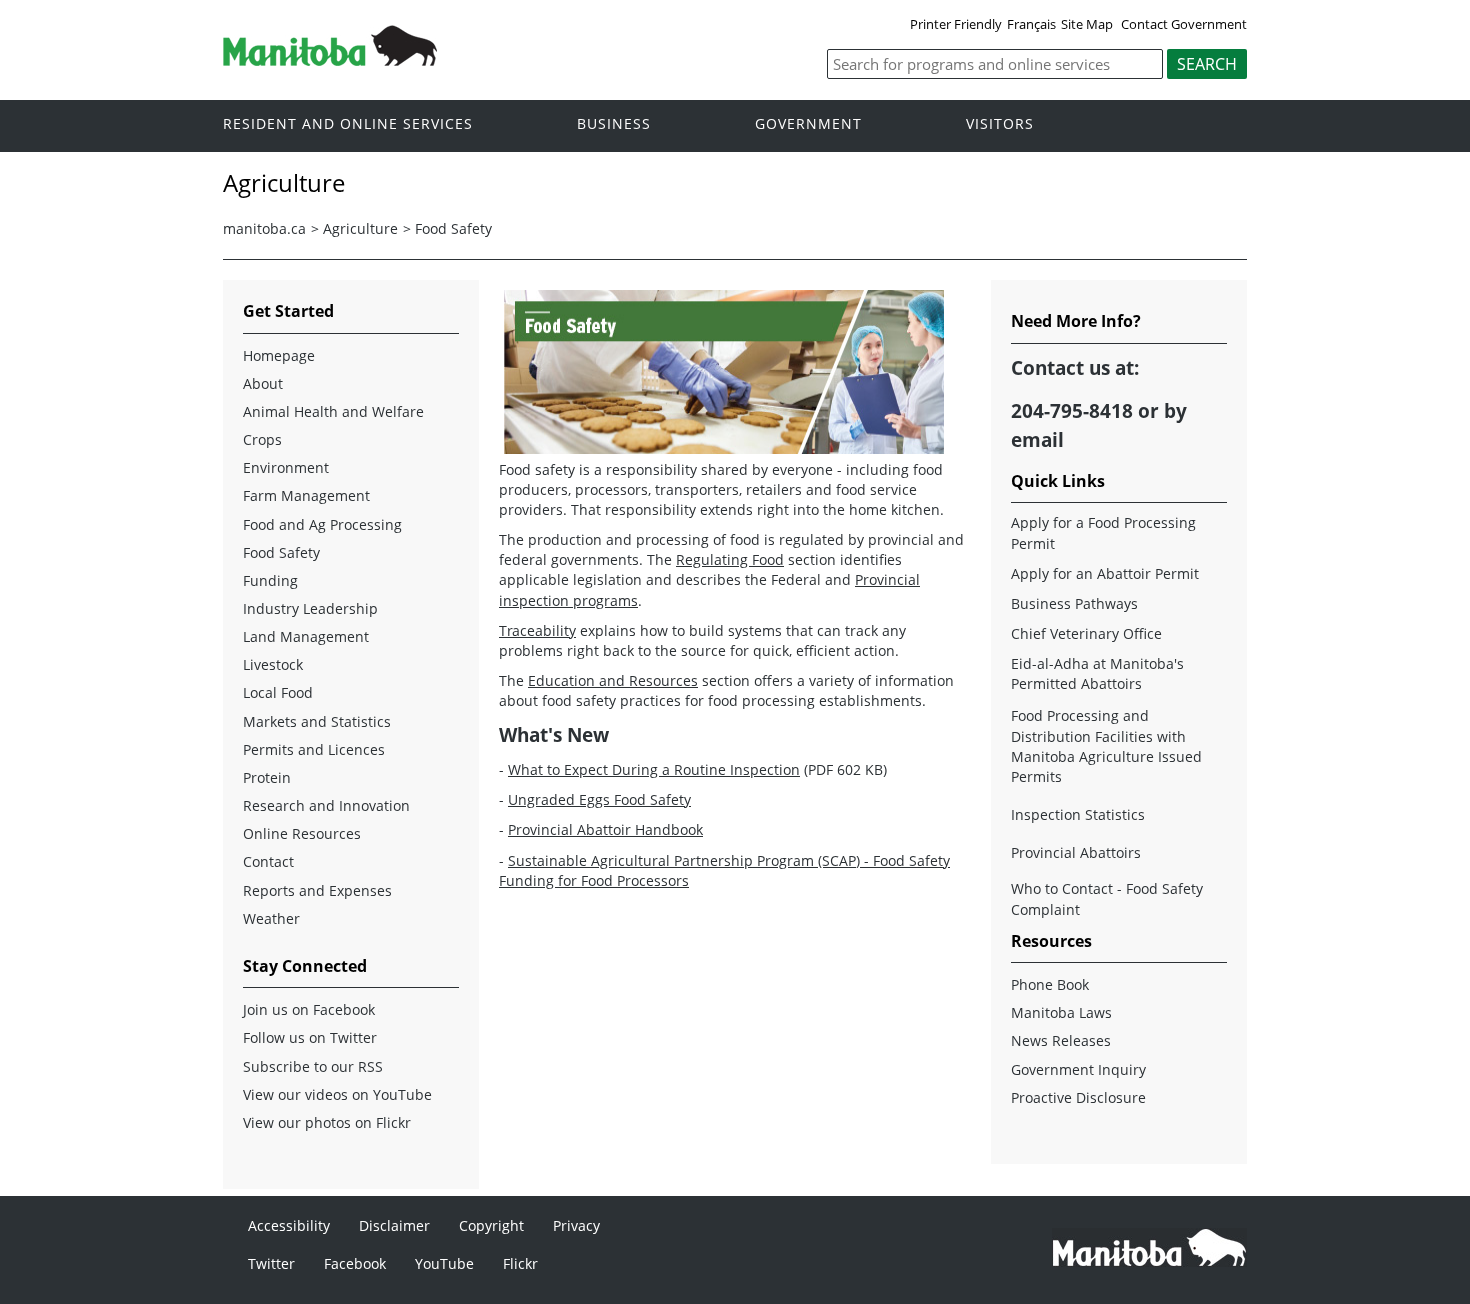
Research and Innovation (326, 805)
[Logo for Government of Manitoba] (330, 60)
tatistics (1078, 814)
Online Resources (302, 833)
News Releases (1061, 1040)
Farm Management (306, 495)
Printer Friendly (956, 24)
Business (614, 124)
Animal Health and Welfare (333, 411)
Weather (271, 918)
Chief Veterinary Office (1086, 633)
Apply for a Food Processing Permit (1103, 532)
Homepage (279, 355)
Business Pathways (1074, 603)
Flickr (520, 1263)
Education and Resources (613, 680)
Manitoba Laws (1061, 1012)
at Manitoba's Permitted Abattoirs (1097, 673)
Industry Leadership (310, 608)
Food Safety (453, 228)
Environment (286, 467)
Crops (262, 439)
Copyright (491, 1225)
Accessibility (289, 1225)
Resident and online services (348, 124)
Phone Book (1050, 984)
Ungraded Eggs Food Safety (599, 799)
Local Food (278, 692)
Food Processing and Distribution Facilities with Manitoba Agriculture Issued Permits (1106, 745)
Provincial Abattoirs (1076, 852)
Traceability (537, 630)
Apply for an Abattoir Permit (1105, 573)
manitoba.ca (264, 228)
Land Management (306, 636)
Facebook (355, 1263)
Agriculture (360, 228)
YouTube (444, 1263)
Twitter (271, 1263)
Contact (268, 861)
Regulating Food (730, 559)
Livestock (273, 664)
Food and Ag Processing (322, 524)
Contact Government (1184, 24)
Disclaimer (394, 1225)
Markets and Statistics (317, 721)
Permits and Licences (314, 749)
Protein (267, 777)
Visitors (1000, 124)
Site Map (1087, 24)
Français (1031, 24)
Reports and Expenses (317, 890)
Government (808, 124)
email (1037, 439)
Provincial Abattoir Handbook (605, 829)
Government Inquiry (1078, 1069)
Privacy (576, 1225)
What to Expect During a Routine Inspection (654, 769)
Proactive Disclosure (1078, 1097)
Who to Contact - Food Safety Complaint (1107, 898)
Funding (270, 580)
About (263, 383)
